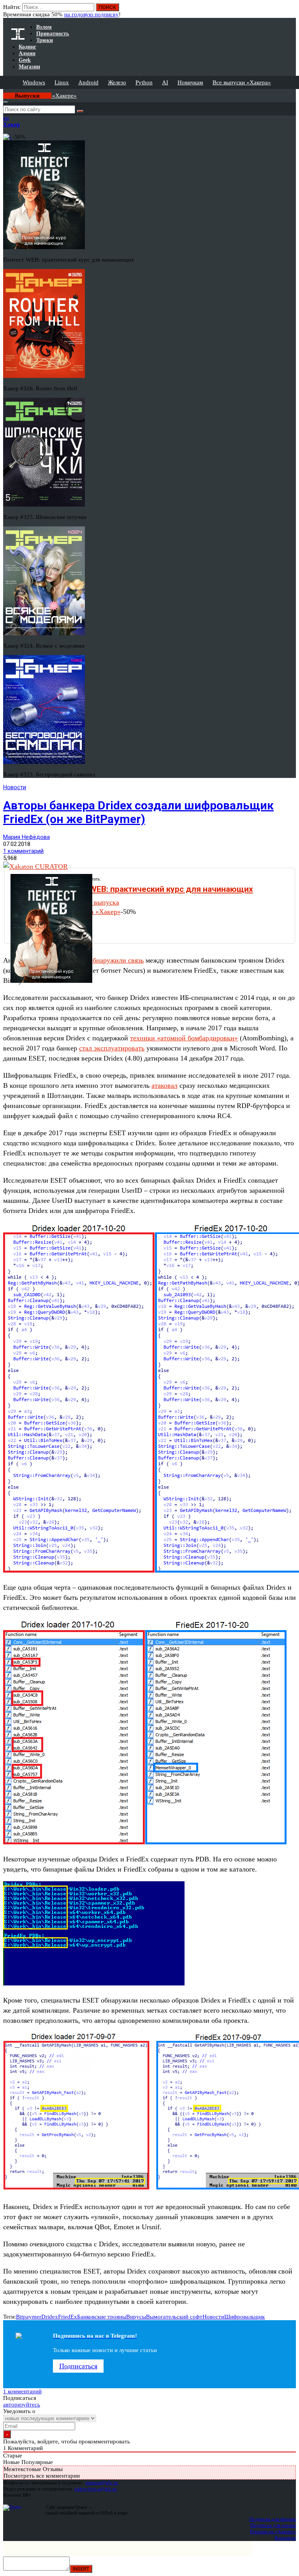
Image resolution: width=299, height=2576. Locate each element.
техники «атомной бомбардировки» (184, 1038)
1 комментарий (23, 851)
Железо (117, 82)
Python (144, 82)
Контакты (285, 2538)
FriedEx (68, 2317)
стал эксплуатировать (112, 1048)
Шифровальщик (244, 2317)
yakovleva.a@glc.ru (96, 2489)
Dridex (50, 2317)
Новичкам (190, 82)
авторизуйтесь (22, 2405)
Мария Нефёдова (26, 837)
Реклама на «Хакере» (273, 2531)
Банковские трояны (102, 2317)
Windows (34, 82)
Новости (15, 787)
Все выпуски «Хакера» (242, 82)
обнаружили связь (116, 960)
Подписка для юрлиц (273, 2525)
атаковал (164, 1085)
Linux (62, 82)
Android (88, 82)
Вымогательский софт (174, 2317)
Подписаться (78, 2366)
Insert (81, 2569)
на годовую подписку (91, 14)
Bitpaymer (29, 2317)
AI (165, 82)
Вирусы (136, 2317)
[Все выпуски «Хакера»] (4, 92)
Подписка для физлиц (273, 2519)
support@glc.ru (102, 2483)
